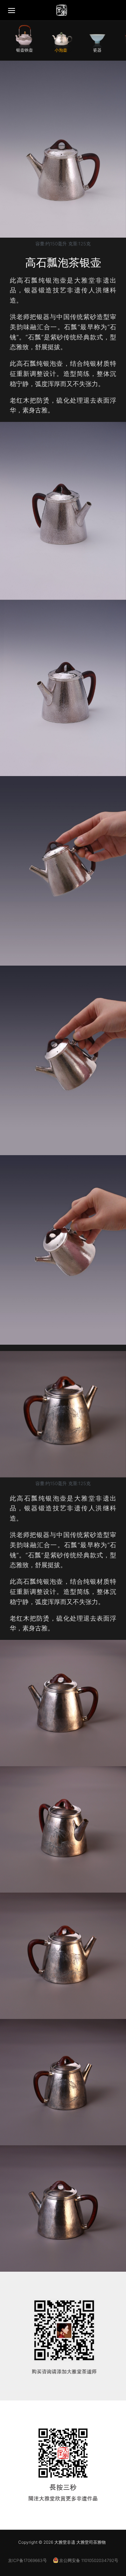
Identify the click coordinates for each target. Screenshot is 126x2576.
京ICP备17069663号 (27, 2560)
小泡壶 (61, 50)
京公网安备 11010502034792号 (88, 2560)
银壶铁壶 (24, 50)
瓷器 (97, 50)
